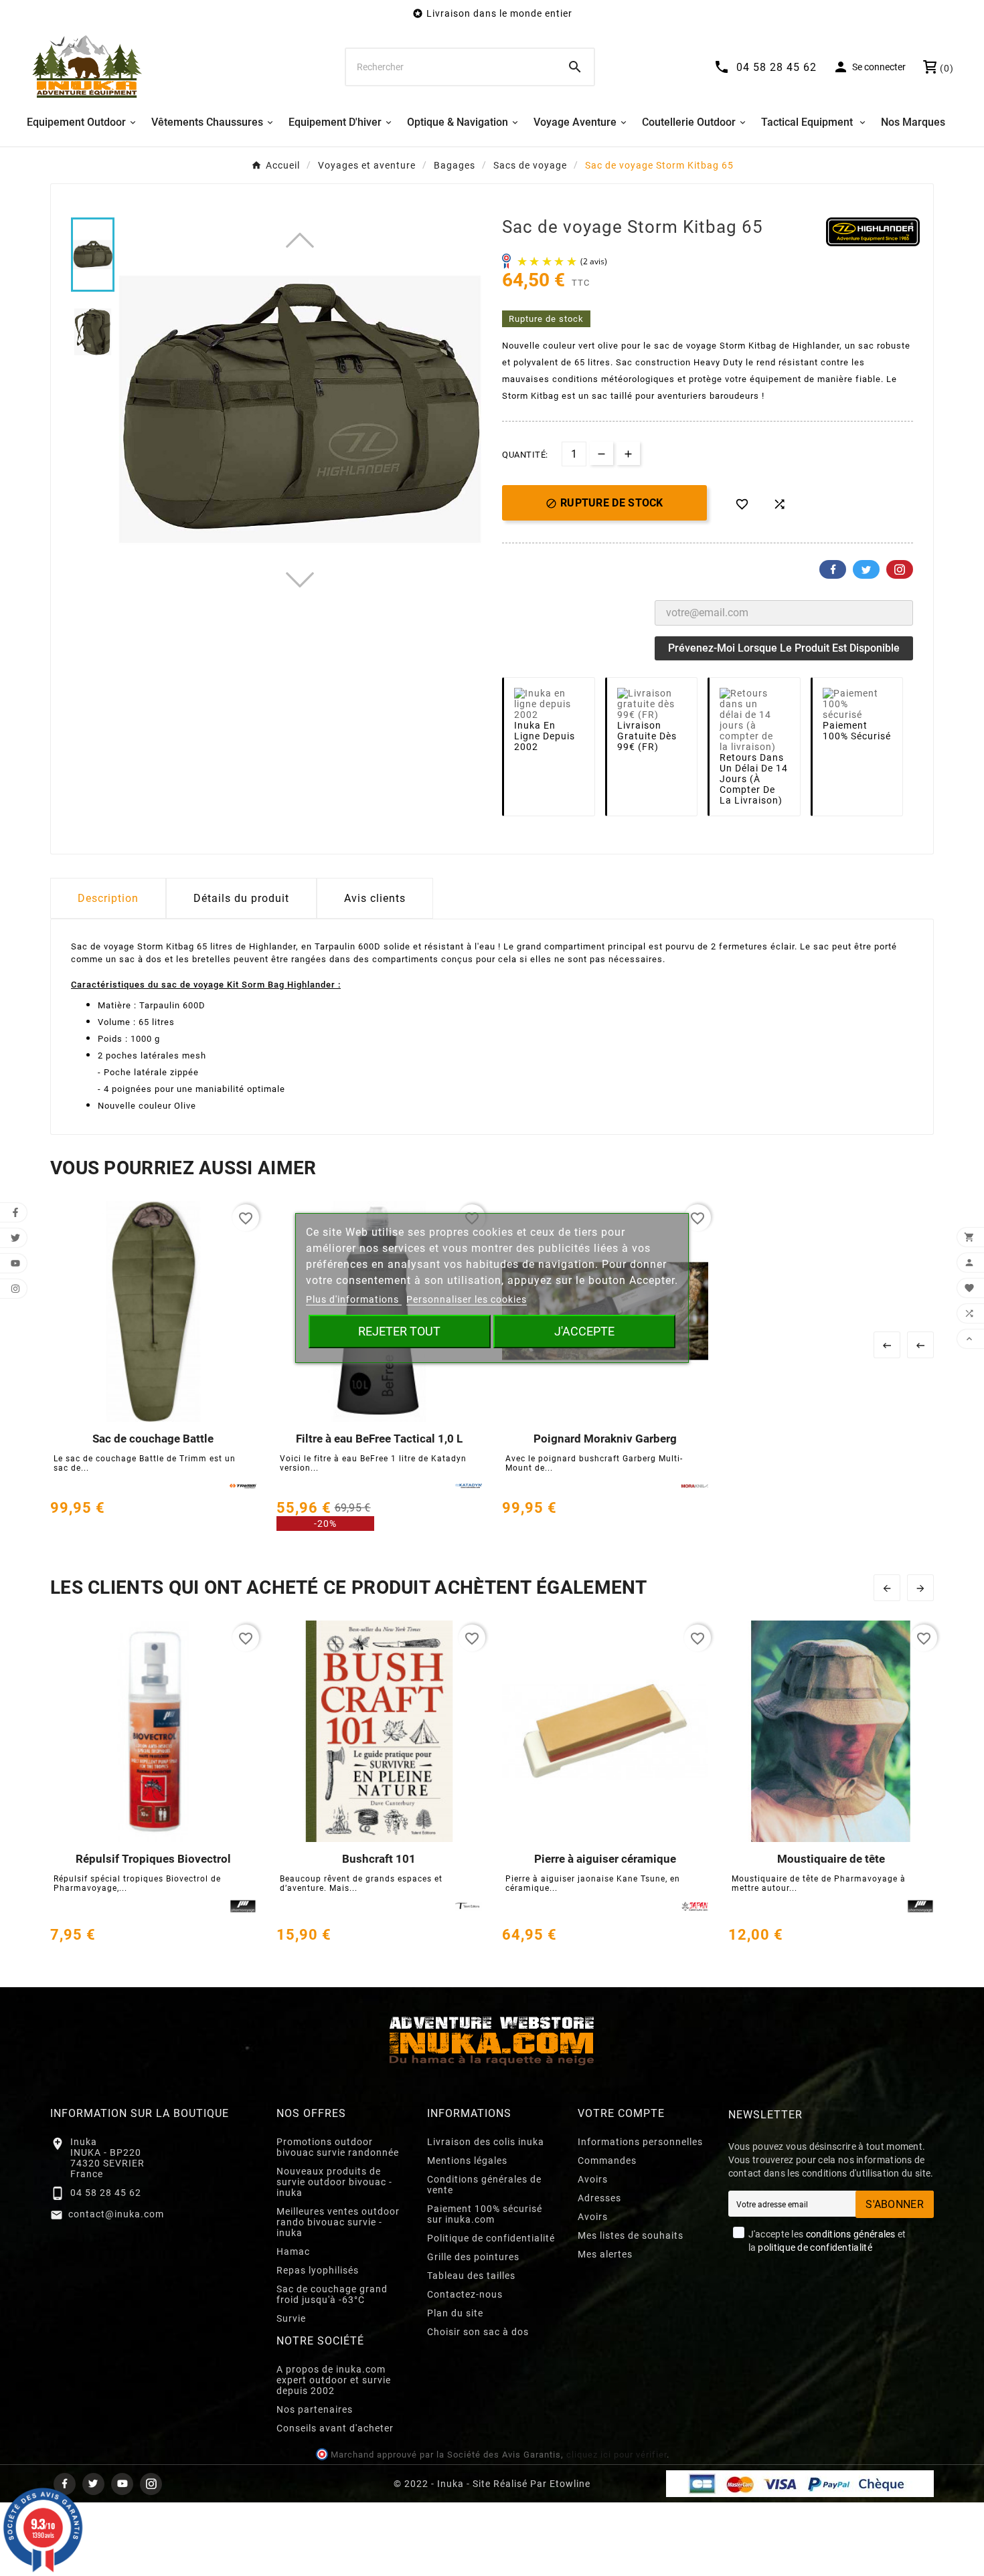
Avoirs (593, 2179)
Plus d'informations (354, 1299)
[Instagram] (151, 2484)
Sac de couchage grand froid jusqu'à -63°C (332, 2294)
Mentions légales (467, 2160)
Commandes (607, 2160)
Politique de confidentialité (491, 2238)
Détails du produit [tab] (241, 898)
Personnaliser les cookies (467, 1299)
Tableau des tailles (471, 2276)
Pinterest (900, 569)
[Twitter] (93, 2484)
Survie (291, 2318)
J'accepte (584, 1331)
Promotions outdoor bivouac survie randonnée (338, 2147)
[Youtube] (122, 2484)
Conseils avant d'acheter (335, 2428)
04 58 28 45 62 (106, 2193)
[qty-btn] (628, 453)
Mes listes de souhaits (631, 2235)
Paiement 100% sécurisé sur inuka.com (485, 2214)
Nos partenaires (315, 2409)
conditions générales (851, 2234)
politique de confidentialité (815, 2247)
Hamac (293, 2251)
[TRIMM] (243, 1486)
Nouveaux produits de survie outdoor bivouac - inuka (334, 2182)
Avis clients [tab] (375, 898)
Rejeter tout (399, 1331)
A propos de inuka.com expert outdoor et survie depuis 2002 (334, 2380)
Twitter (866, 569)
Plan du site (455, 2313)
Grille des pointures (473, 2257)
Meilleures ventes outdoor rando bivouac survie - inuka (338, 2222)
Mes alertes (605, 2254)
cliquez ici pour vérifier (617, 2455)
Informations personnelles (640, 2142)
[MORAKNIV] (695, 1486)
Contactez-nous (465, 2294)
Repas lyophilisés (318, 2270)
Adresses (599, 2198)
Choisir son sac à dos (478, 2332)
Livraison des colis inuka (486, 2142)
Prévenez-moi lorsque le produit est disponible (784, 648)
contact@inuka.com (116, 2214)
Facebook (833, 569)
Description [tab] (108, 898)
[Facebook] (65, 2484)
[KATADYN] (469, 1486)
